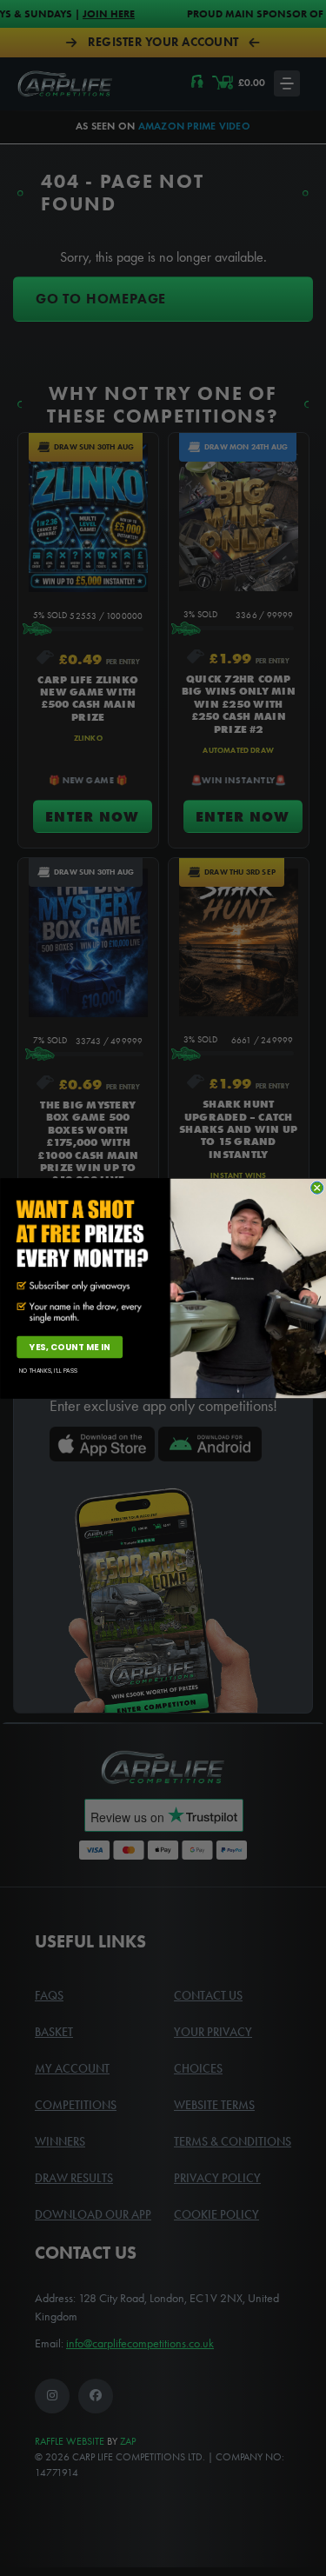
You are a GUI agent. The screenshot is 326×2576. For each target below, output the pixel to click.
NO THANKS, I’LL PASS (48, 1370)
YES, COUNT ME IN (69, 1347)
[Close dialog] (316, 1188)
